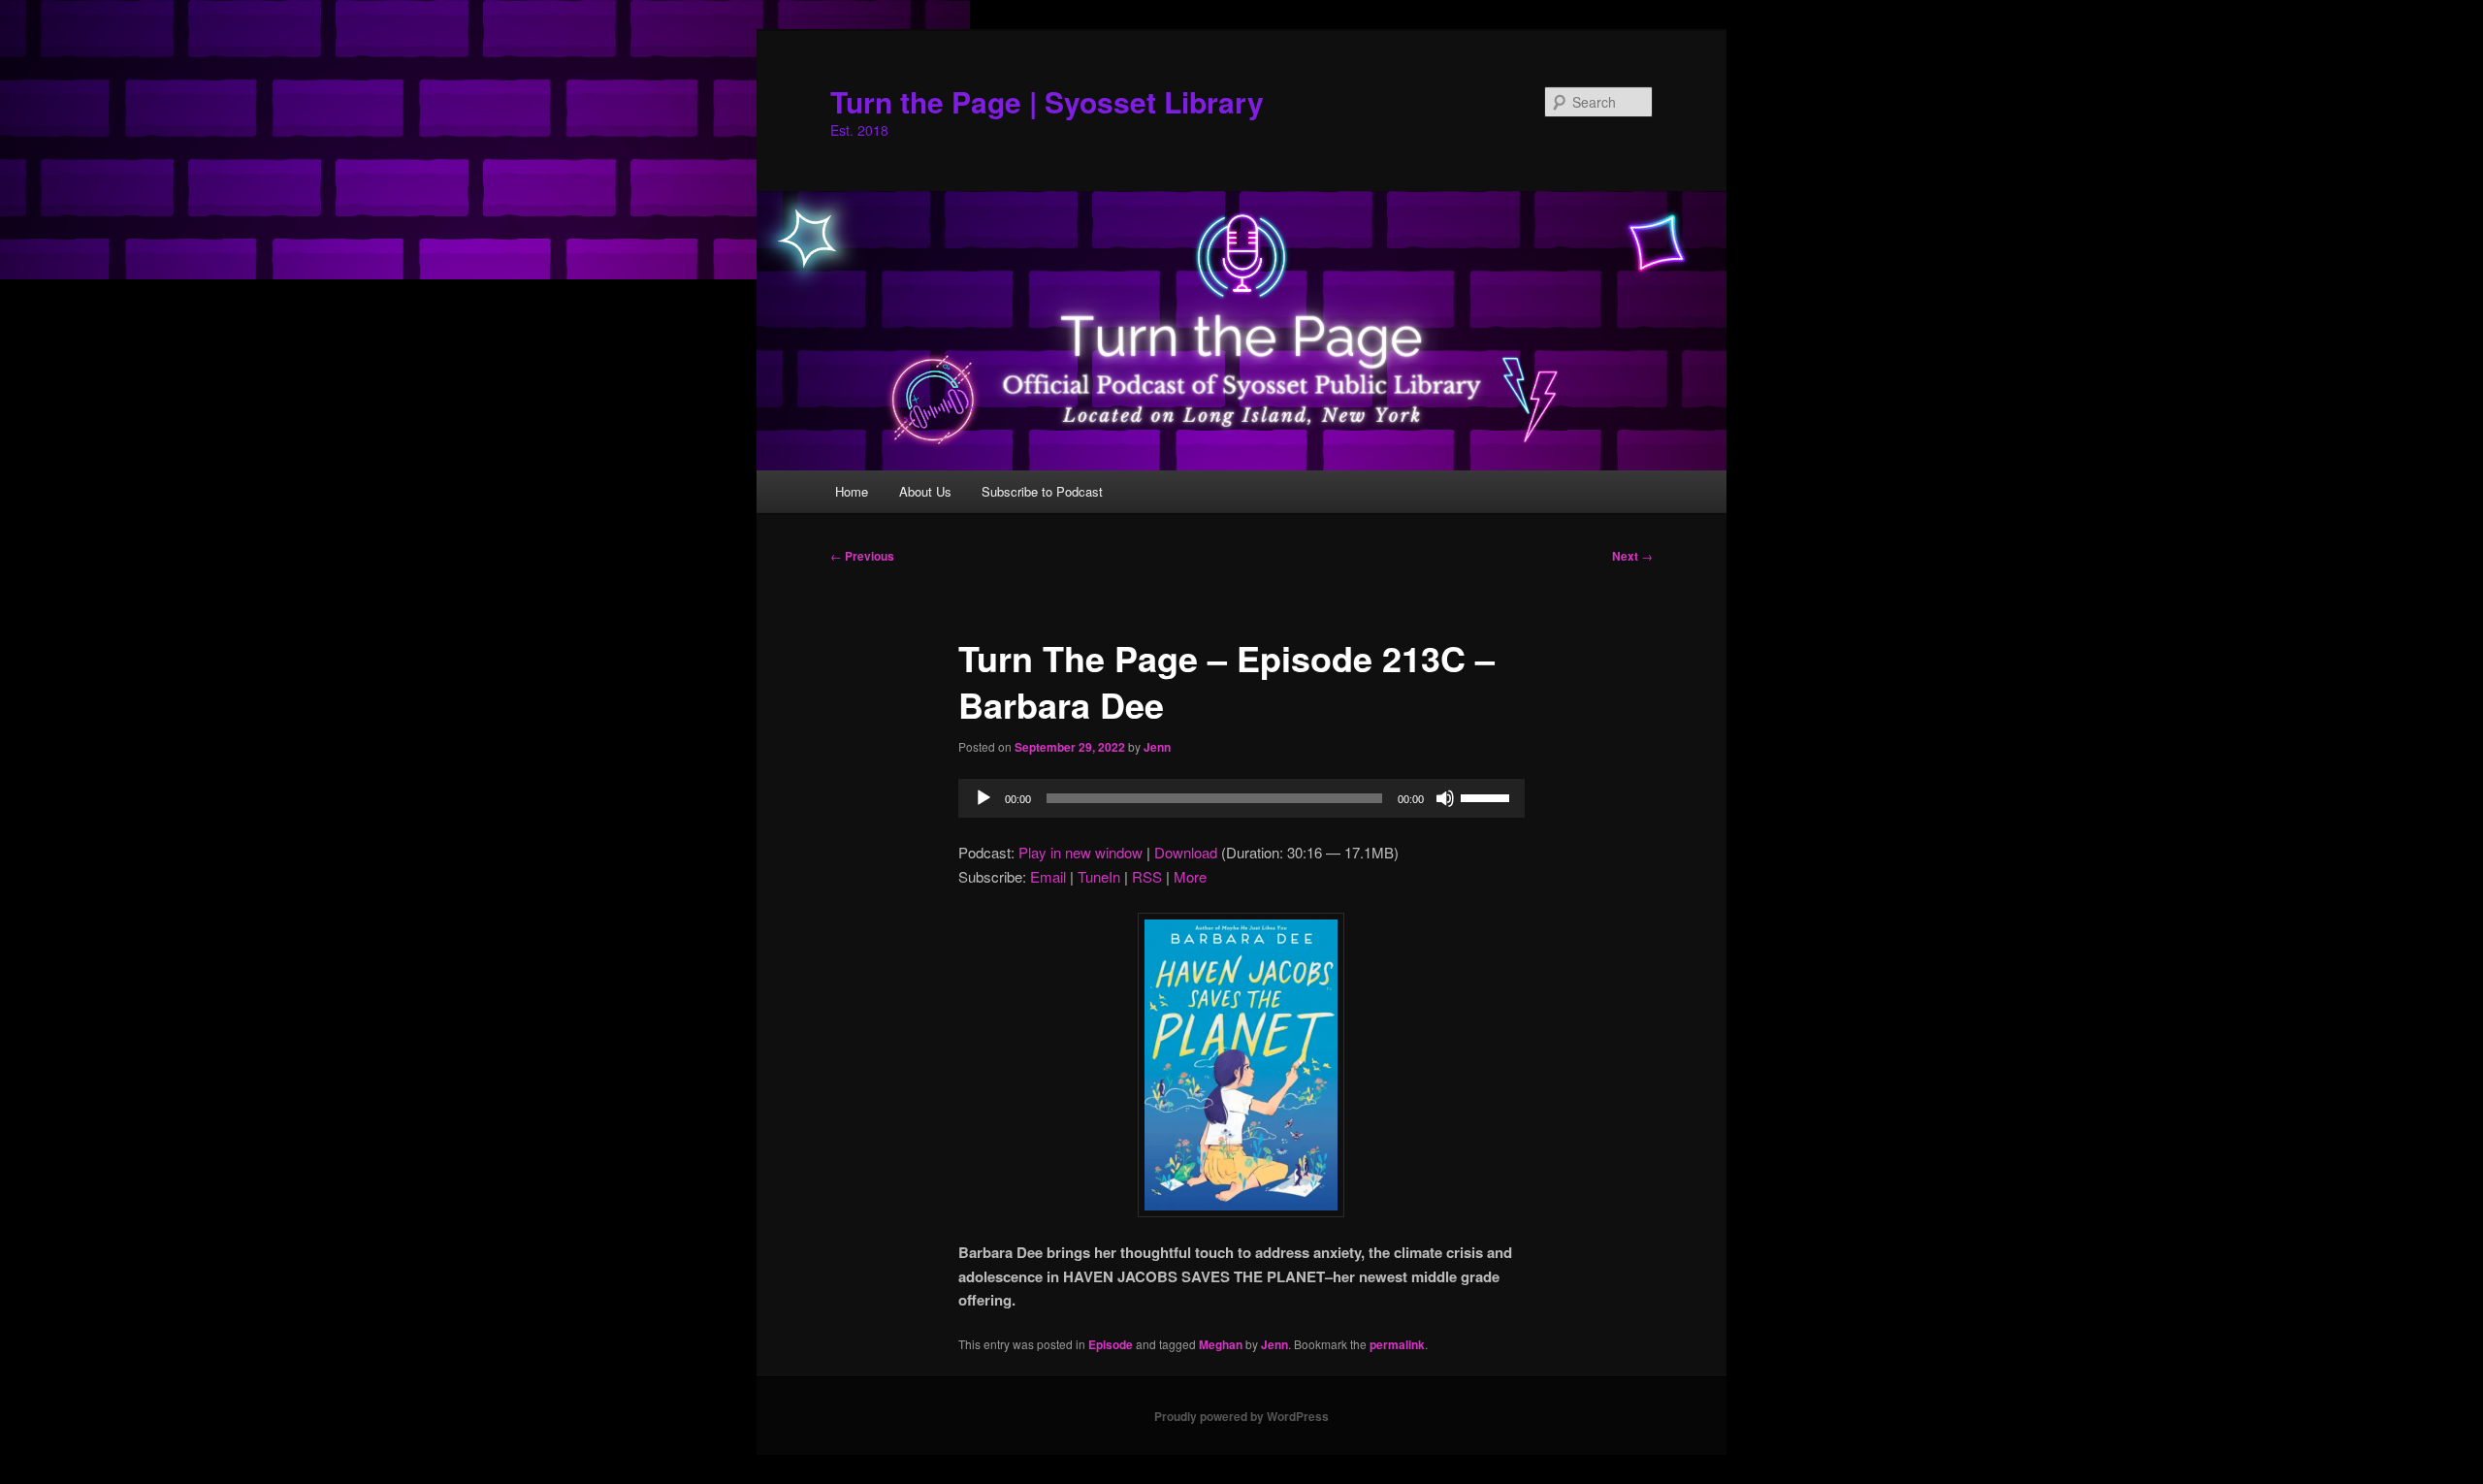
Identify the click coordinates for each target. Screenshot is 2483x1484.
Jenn (1157, 747)
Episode (1111, 1344)
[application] (1241, 798)
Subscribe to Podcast (1042, 491)
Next (1632, 556)
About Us (925, 491)
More (1190, 876)
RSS (1147, 876)
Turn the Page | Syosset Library (1047, 101)
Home (852, 491)
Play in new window (1080, 852)
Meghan (1221, 1344)
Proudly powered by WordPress (1241, 1416)
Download (1186, 852)
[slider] (1488, 796)
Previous (862, 556)
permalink (1397, 1344)
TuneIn (1099, 876)
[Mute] (1445, 798)
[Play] (984, 798)
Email (1048, 876)
